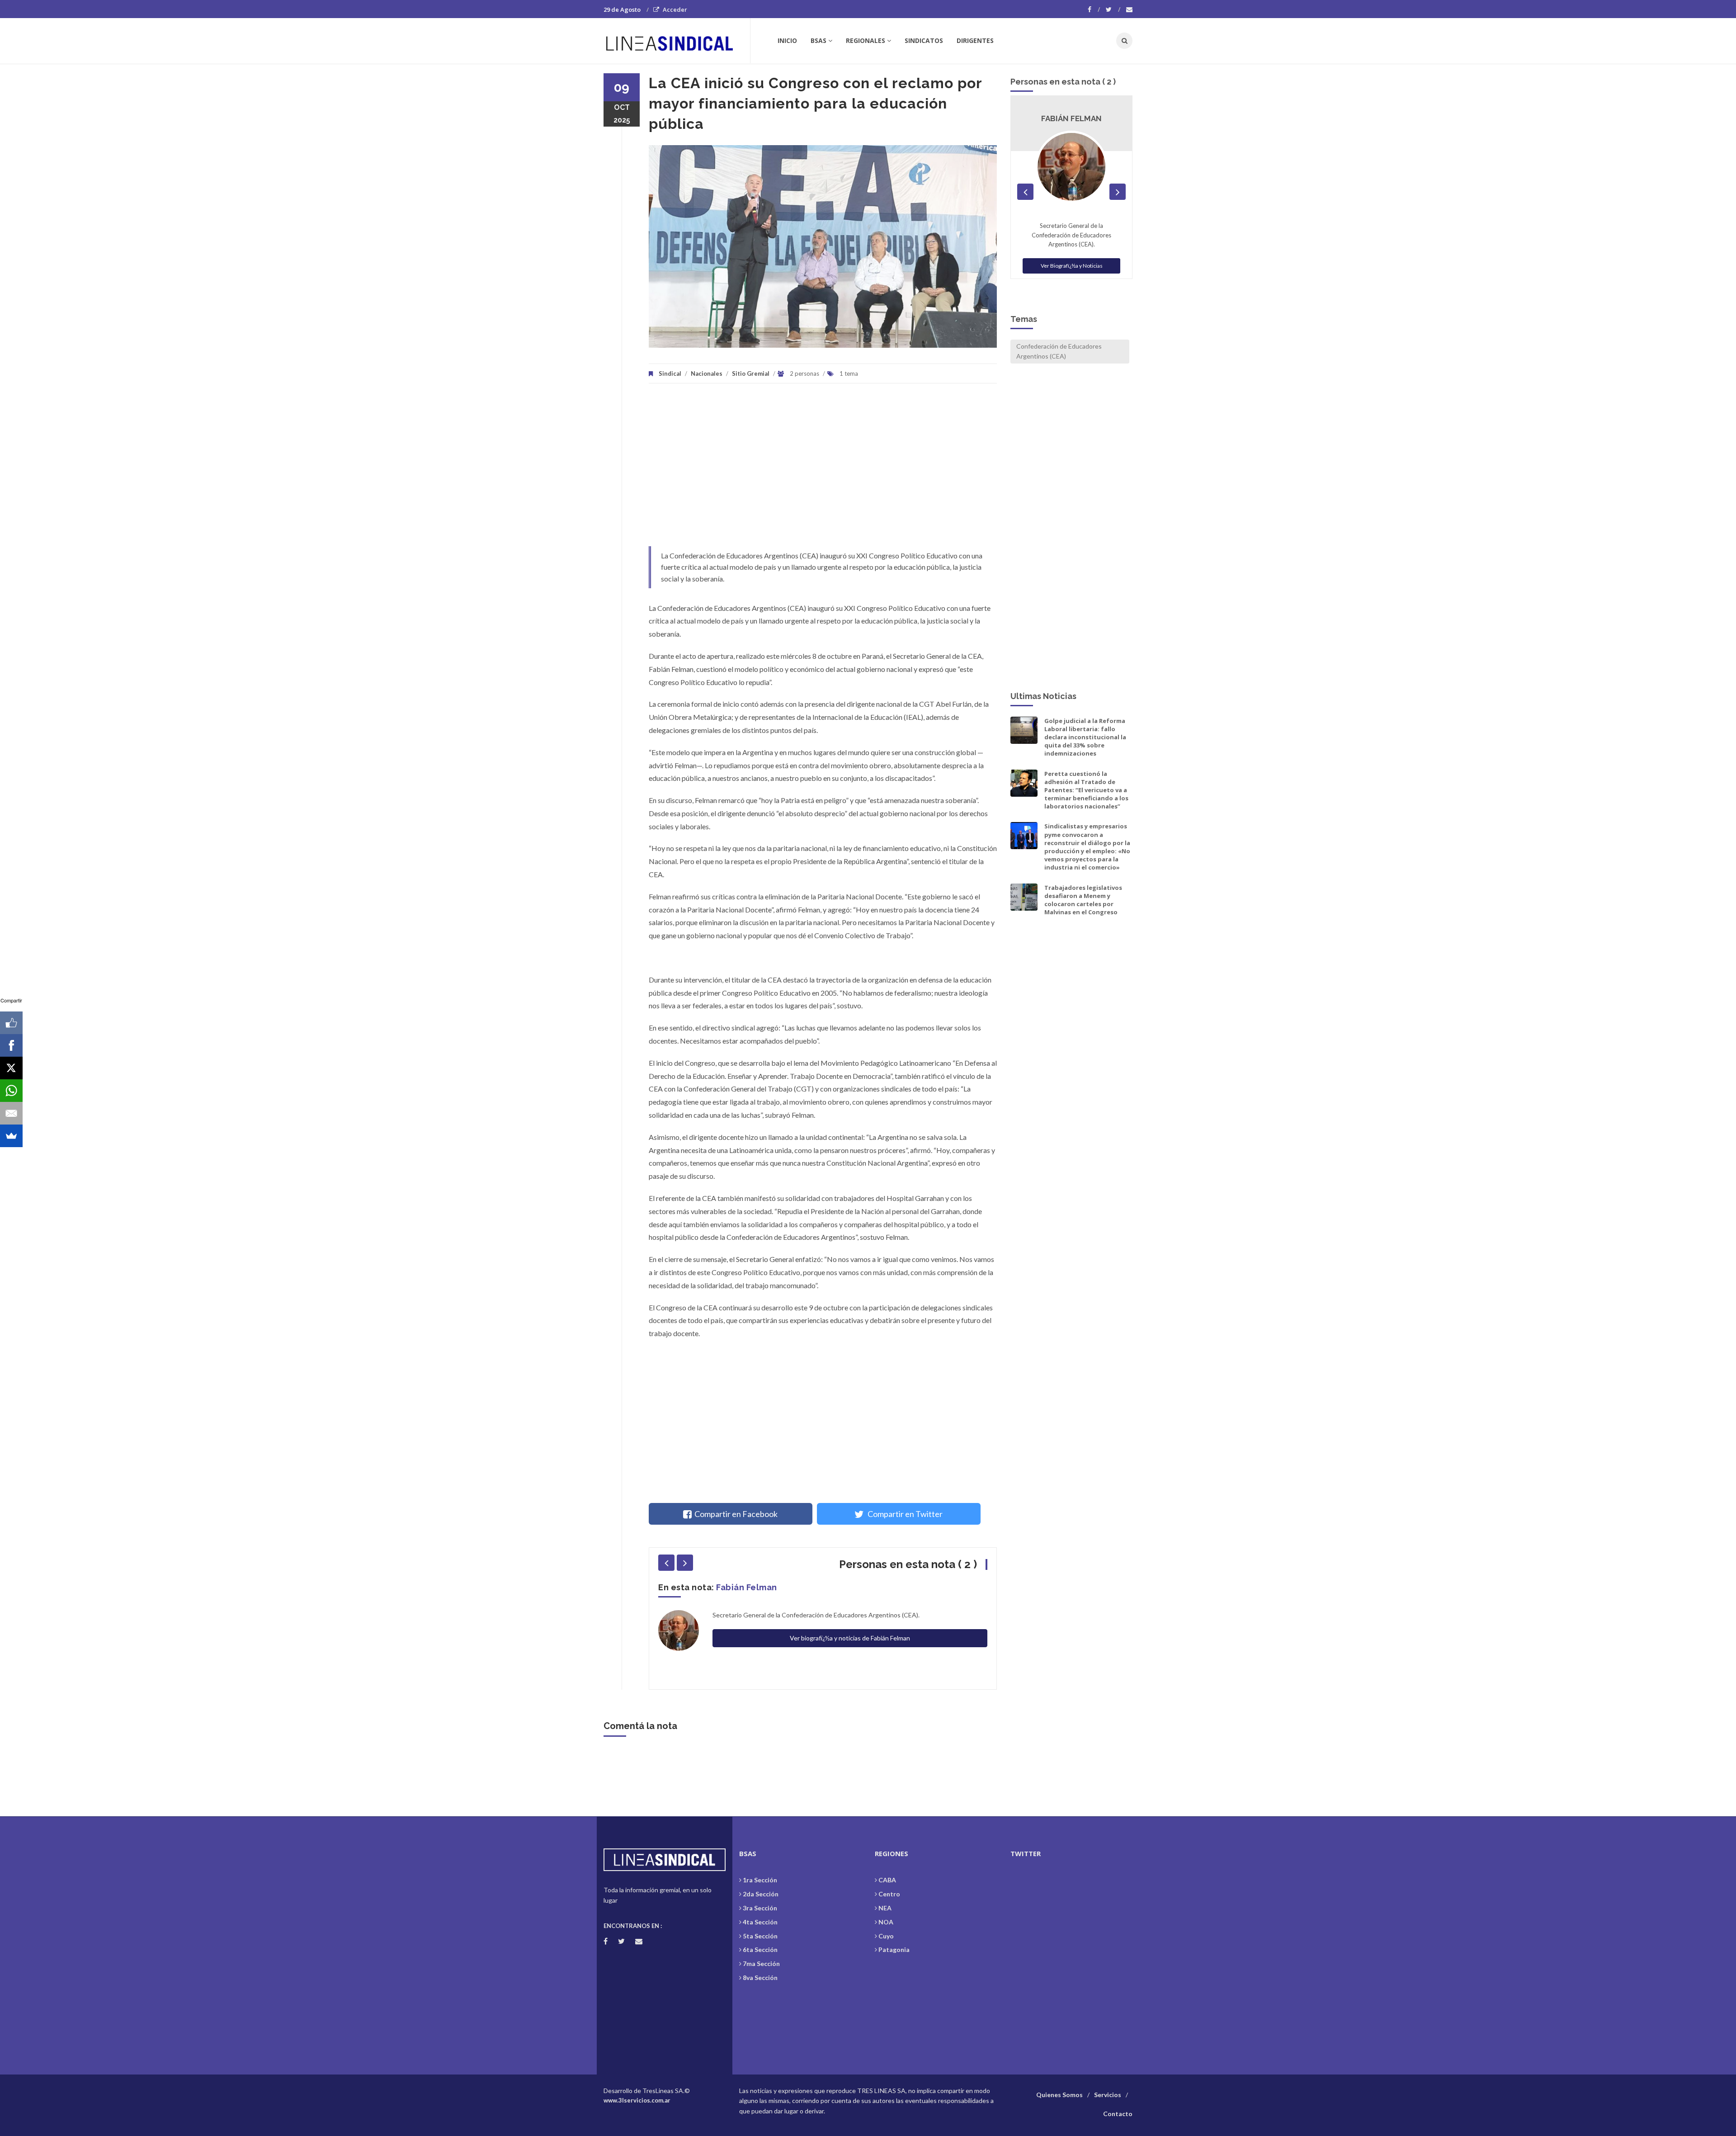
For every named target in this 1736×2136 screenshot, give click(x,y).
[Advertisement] (823, 469)
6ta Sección (760, 1949)
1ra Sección (760, 1880)
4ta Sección (760, 1922)
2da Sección (761, 1894)
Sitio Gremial (751, 373)
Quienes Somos (1059, 2095)
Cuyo (886, 1936)
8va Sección (760, 1978)
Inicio (787, 40)
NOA (886, 1922)
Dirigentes (975, 40)
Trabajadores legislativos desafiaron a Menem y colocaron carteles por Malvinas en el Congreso (1083, 900)
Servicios (1108, 2095)
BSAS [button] (818, 40)
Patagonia (894, 1949)
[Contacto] (1129, 9)
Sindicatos (924, 40)
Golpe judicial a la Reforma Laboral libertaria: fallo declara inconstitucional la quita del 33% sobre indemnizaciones (1085, 737)
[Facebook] (1094, 9)
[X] (11, 1068)
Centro (889, 1894)
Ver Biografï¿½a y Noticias (1072, 275)
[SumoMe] (11, 1136)
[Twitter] (1113, 9)
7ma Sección (761, 1964)
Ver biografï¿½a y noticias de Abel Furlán (850, 1651)
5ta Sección (760, 1936)
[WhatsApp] (11, 1091)
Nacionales (707, 373)
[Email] (11, 1113)
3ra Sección (760, 1908)
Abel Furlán (740, 1587)
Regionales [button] (866, 40)
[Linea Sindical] (677, 41)
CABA (887, 1880)
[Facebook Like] (11, 1023)
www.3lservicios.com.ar (637, 2100)
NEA (885, 1908)
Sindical (670, 373)
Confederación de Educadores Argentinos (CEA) (1059, 351)
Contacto (1118, 2114)
